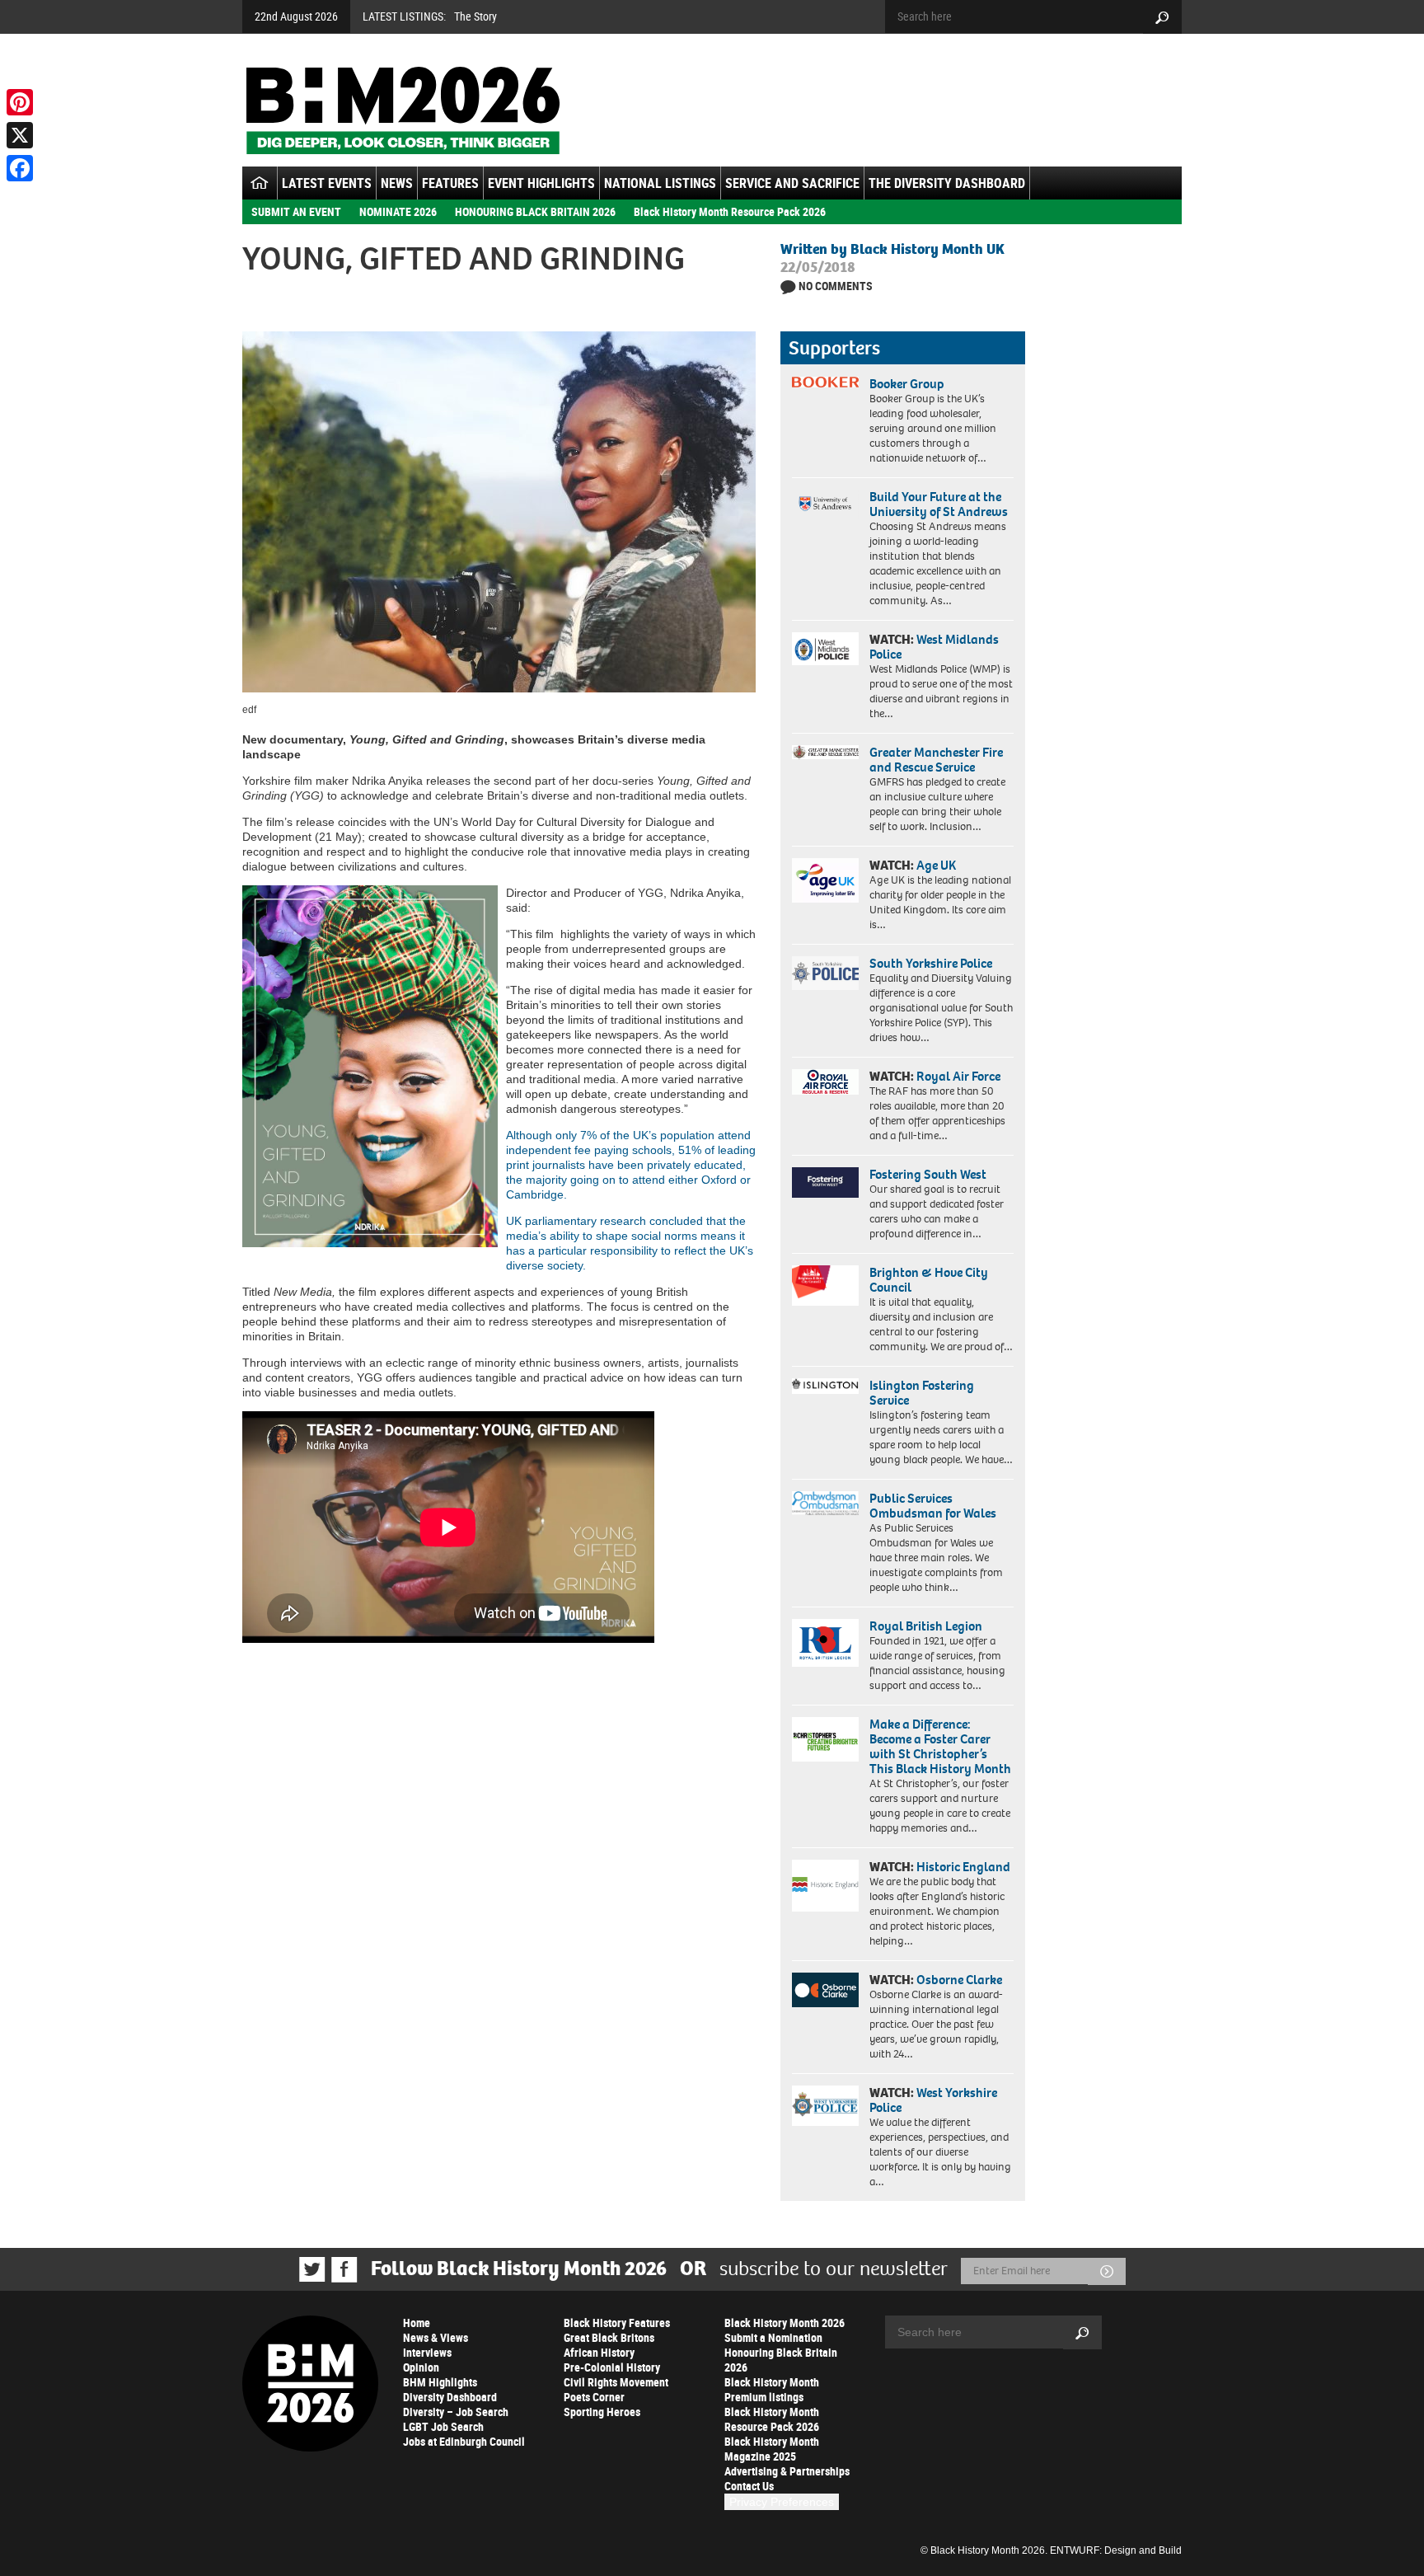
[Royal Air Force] (825, 1082)
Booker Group (908, 384)
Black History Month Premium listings (772, 2389)
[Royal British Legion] (825, 1643)
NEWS (397, 183)
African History (599, 2352)
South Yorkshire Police (931, 963)
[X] (20, 135)
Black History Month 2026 (785, 2323)
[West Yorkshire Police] (825, 2106)
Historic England (963, 1867)
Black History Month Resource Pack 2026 (730, 211)
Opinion (421, 2367)
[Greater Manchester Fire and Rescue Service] (825, 753)
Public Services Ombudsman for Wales (933, 1506)
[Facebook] (20, 168)
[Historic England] (825, 1886)
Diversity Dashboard (450, 2397)
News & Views (436, 2337)
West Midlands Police (934, 647)
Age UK (936, 865)
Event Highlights (541, 183)
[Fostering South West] (825, 1182)
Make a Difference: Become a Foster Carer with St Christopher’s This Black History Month (940, 1746)
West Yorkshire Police (933, 2100)
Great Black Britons (609, 2337)
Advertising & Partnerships (787, 2471)
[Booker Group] (825, 382)
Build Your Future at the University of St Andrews (939, 504)
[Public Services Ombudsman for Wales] (825, 1503)
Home (417, 2323)
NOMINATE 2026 (398, 211)
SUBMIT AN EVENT (296, 211)
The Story (475, 16)
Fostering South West (928, 1174)
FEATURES (450, 183)
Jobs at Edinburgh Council (464, 2441)
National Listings (660, 183)
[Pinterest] (20, 102)
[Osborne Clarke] (825, 1990)
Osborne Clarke (959, 1980)
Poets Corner (594, 2397)
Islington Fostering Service (922, 1393)
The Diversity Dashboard (947, 183)
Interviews (427, 2352)
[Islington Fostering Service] (825, 1386)
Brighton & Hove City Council (929, 1280)
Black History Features (617, 2323)
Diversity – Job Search (456, 2412)
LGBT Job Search (443, 2426)
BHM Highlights (440, 2382)
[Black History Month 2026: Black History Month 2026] (403, 110)
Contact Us (749, 2486)
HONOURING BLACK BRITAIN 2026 (535, 211)
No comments (836, 286)
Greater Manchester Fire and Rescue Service (936, 760)
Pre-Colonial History (612, 2367)
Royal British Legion (926, 1626)
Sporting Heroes (602, 2412)
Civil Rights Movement (616, 2382)
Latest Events (327, 183)
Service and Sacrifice (792, 183)
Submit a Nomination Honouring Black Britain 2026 (781, 2352)
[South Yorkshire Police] (825, 973)
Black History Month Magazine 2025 (772, 2449)
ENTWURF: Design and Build (1116, 2550)
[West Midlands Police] (825, 649)
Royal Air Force (958, 1076)
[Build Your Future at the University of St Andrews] (825, 504)
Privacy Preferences (782, 2502)
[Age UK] (825, 880)
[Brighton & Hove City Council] (825, 1286)
